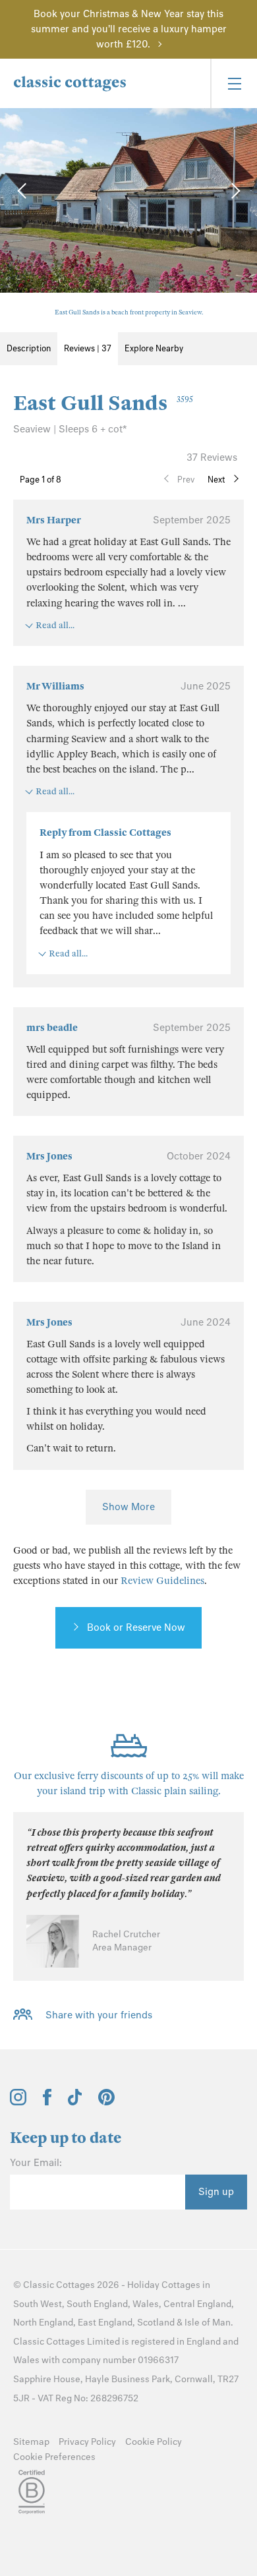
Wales (146, 2304)
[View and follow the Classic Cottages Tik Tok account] (75, 2102)
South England (97, 2304)
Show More (128, 1507)
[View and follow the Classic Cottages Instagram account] (18, 2102)
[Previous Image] (23, 190)
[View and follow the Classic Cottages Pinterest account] (106, 2102)
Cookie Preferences (54, 2457)
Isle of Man (208, 2323)
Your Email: (36, 2163)
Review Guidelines (162, 1581)
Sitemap (31, 2442)
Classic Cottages (59, 2285)
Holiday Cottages (164, 2285)
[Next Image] (234, 190)
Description (29, 348)
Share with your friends (99, 2015)
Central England (197, 2304)
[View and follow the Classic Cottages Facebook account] (47, 2102)
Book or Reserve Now (136, 1627)
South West (38, 2304)
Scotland (156, 2323)
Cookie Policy (154, 2442)
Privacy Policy (87, 2442)
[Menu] (234, 83)
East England (105, 2323)
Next (216, 480)
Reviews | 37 (88, 348)
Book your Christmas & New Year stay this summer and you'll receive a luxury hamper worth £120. (129, 29)
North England (43, 2323)
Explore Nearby (154, 348)
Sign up (216, 2192)
